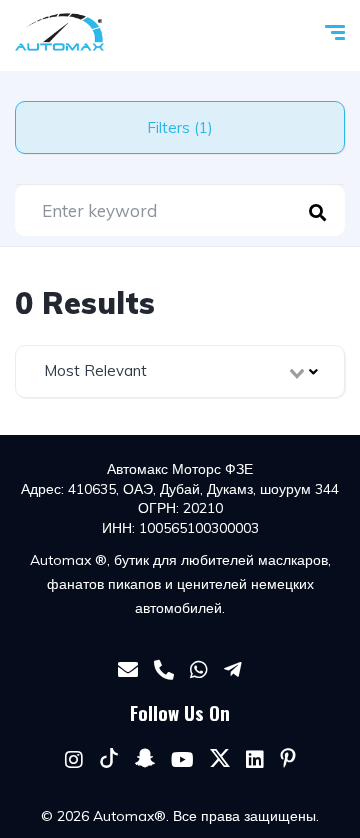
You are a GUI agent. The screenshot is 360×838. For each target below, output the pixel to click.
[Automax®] (59, 32)
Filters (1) (180, 127)
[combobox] (180, 371)
